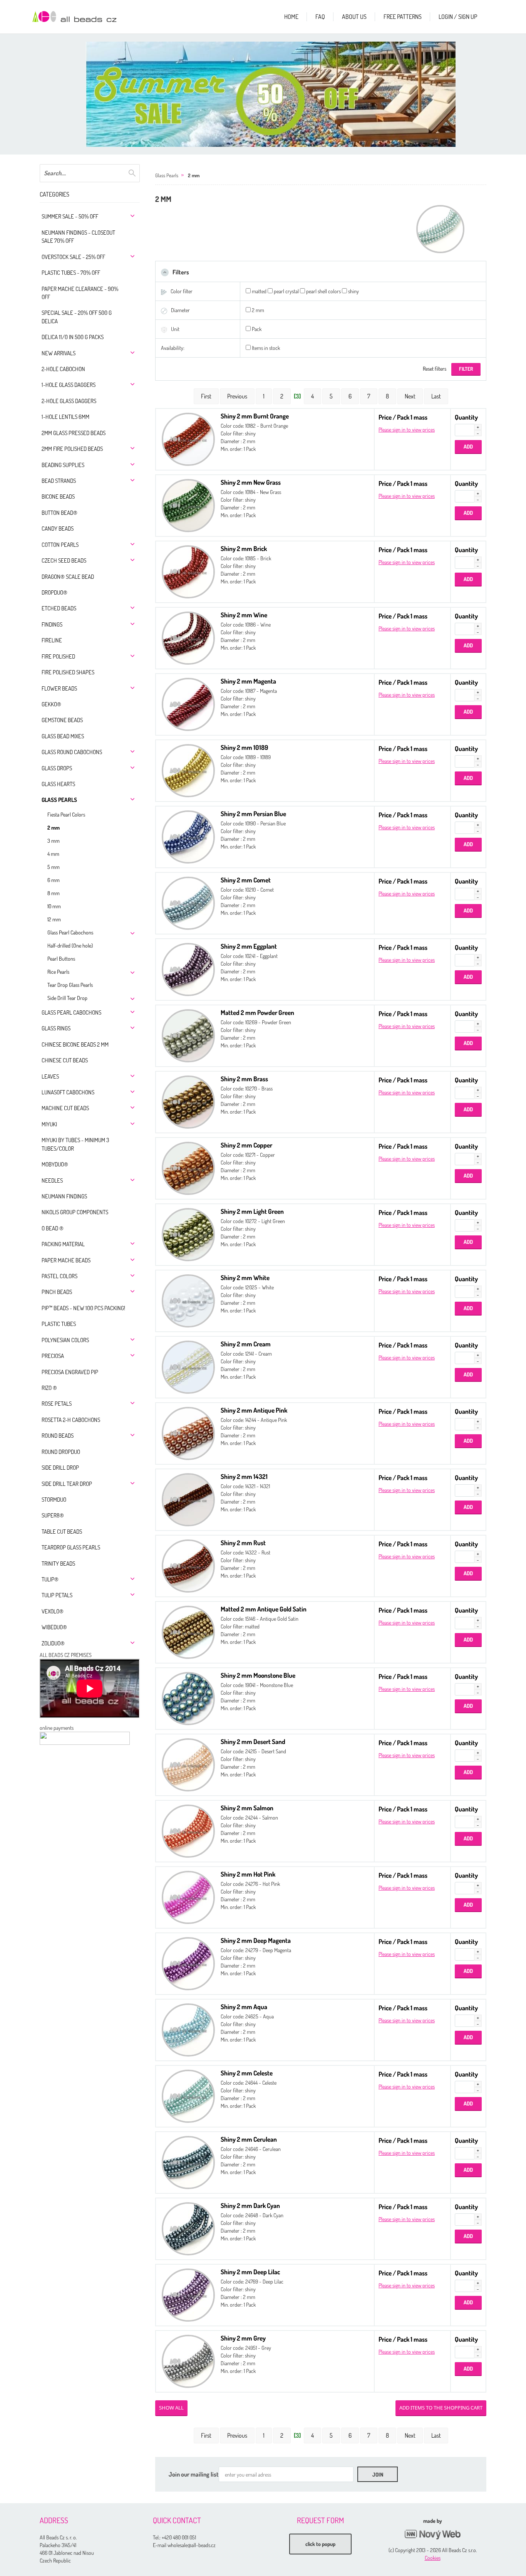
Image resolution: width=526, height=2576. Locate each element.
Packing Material (63, 1244)
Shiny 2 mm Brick (244, 549)
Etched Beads (59, 608)
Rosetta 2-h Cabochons (71, 1420)
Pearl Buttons (61, 959)
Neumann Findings (64, 1196)
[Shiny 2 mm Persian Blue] (188, 836)
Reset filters (435, 369)
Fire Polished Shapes (68, 672)
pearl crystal (286, 291)
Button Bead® (59, 513)
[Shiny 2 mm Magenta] (188, 703)
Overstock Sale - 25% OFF (73, 257)
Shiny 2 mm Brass (244, 1079)
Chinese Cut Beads (65, 1060)
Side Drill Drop (60, 1468)
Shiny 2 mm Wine (244, 615)
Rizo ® (49, 1388)
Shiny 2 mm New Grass (251, 482)
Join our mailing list (194, 2474)
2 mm (54, 828)
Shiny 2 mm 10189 (244, 747)
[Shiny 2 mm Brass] (188, 1101)
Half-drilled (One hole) (70, 945)
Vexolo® (53, 1611)
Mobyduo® (55, 1164)
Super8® (53, 1515)
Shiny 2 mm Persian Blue (253, 814)
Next (410, 396)
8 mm (54, 893)
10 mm (54, 906)
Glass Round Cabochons (72, 752)
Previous (237, 396)
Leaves (50, 1076)
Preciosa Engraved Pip (70, 1372)
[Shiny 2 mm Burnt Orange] (188, 438)
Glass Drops (57, 768)
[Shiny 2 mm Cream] (188, 1366)
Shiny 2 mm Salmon (247, 1808)
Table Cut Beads (62, 1532)
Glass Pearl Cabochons (70, 932)
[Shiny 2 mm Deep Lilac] (188, 2294)
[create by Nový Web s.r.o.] (432, 2535)
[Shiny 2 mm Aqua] (188, 2029)
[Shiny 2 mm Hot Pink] (188, 1896)
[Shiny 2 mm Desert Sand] (188, 1764)
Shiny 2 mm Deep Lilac (250, 2272)
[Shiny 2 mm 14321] (188, 1499)
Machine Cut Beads (65, 1108)
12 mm (54, 919)
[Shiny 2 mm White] (188, 1300)
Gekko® (51, 704)
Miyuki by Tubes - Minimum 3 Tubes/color (75, 1144)
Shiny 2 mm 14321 (244, 1476)
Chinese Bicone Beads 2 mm (75, 1044)
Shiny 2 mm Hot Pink (248, 1874)
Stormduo (54, 1500)
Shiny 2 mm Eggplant (249, 946)
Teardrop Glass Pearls (71, 1547)
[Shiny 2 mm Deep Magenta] (188, 1963)
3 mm (54, 841)
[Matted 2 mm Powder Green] (188, 1035)
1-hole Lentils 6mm (65, 417)
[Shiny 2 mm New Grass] (188, 505)
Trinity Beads (58, 1564)
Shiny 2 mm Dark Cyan (250, 2205)
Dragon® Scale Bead (68, 577)
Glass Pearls (59, 800)
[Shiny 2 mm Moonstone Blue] (188, 1698)
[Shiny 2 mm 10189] (188, 770)
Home (291, 17)
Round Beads (58, 1436)
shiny (353, 291)
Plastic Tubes (59, 1324)
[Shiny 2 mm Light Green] (188, 1234)
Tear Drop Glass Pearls (70, 985)
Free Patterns (403, 17)
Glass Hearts (58, 784)
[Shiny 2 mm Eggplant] (188, 969)
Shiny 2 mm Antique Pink (254, 1410)
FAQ (320, 17)
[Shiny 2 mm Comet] (188, 902)
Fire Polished (58, 656)
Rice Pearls (58, 972)
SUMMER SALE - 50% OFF (70, 216)
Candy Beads (58, 528)
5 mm (54, 867)
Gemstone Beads (62, 720)
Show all (171, 2408)
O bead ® (53, 1228)
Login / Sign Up (458, 17)
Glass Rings (56, 1028)
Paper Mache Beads (66, 1260)
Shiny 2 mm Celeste (247, 2073)
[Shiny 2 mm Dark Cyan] (188, 2228)
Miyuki (49, 1124)
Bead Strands (59, 481)
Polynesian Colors (65, 1340)
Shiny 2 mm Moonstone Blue (258, 1675)
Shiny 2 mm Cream (246, 1344)
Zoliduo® (53, 1643)
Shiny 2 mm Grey (243, 2338)
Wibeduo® (54, 1627)
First (206, 396)
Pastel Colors (59, 1276)
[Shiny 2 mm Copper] (188, 1167)
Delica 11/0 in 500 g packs (73, 337)
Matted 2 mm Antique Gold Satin (264, 1609)
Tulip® (50, 1579)
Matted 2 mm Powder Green (257, 1012)
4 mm (53, 854)
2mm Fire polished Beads (72, 449)
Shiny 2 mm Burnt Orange (255, 416)
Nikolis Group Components (75, 1212)
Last (436, 396)
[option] (271, 94)
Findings (52, 624)
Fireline (52, 640)
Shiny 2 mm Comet (246, 880)
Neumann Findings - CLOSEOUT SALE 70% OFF (78, 237)
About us (354, 17)
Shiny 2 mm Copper (246, 1145)
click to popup (320, 2544)
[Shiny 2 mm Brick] (188, 571)
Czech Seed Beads (64, 560)
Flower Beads (59, 688)
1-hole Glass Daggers (69, 385)
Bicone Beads (58, 497)
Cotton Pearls (60, 545)
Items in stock (266, 348)
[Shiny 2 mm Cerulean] (188, 2162)
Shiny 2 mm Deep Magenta (256, 1940)
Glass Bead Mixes (63, 736)
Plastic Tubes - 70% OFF (71, 273)
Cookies (433, 2558)
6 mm (54, 880)
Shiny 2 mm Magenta (248, 681)
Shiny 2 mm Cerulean (249, 2139)
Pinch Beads (57, 1292)
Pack (257, 329)
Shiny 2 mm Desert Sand (253, 1742)
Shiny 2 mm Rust (243, 1543)
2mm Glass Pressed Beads (74, 433)
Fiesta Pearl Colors (66, 814)
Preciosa (53, 1356)
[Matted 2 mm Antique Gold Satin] (188, 1631)
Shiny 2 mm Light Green (252, 1211)
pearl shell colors (323, 291)
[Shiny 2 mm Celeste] (188, 2095)
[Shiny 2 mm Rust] (188, 1565)
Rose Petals (57, 1404)
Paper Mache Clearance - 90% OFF (80, 293)
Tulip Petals (57, 1595)
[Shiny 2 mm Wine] (188, 637)
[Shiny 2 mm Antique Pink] (188, 1433)
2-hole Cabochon (63, 369)
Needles (52, 1180)
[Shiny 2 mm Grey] (188, 2360)
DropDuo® (54, 592)
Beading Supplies (63, 465)
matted (259, 291)
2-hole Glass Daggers (69, 401)
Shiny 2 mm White (245, 1278)
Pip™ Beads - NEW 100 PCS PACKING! (83, 1308)
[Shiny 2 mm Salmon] (188, 1830)
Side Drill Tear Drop (67, 998)
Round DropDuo (61, 1452)
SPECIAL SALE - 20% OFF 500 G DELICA (77, 317)
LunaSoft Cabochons (68, 1092)
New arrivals (59, 353)
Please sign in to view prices (407, 429)
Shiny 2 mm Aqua (244, 2007)
